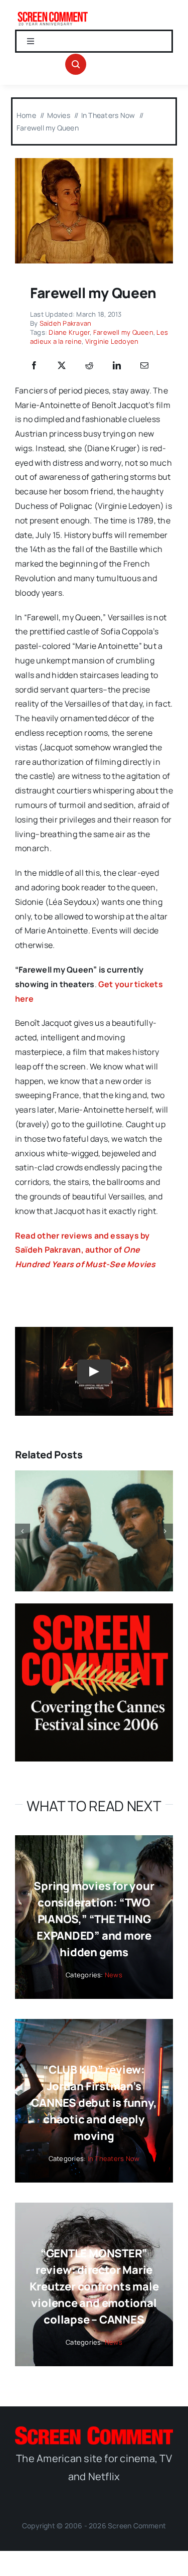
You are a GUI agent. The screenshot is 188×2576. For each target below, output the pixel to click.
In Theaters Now (114, 2158)
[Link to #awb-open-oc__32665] (76, 64)
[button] (23, 1531)
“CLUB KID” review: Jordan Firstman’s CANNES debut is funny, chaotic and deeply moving (94, 2103)
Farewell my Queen (123, 332)
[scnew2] (53, 14)
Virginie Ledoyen (112, 341)
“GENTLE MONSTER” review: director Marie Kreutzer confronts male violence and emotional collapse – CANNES (94, 2286)
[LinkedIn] (117, 366)
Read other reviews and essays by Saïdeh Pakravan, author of (85, 1250)
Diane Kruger (69, 332)
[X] (62, 366)
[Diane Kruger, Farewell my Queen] (94, 162)
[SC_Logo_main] (94, 2430)
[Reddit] (89, 366)
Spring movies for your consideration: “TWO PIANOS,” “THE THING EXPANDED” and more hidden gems (94, 1919)
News (114, 1975)
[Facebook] (34, 366)
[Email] (144, 366)
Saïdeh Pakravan (66, 323)
